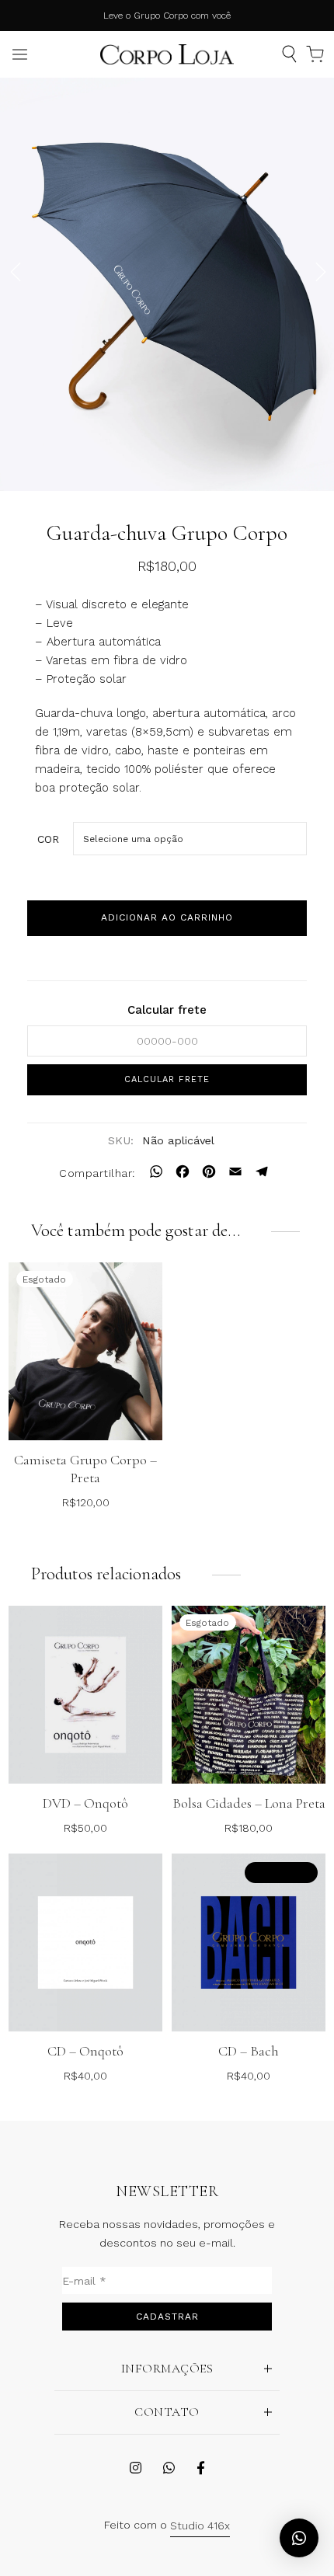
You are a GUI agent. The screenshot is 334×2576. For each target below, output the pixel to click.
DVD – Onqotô (85, 1803)
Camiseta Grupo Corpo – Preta (85, 1469)
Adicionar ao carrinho (167, 917)
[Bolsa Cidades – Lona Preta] (249, 1695)
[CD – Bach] (249, 1942)
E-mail (84, 2281)
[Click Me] (136, 2468)
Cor (48, 839)
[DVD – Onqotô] (85, 1695)
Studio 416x (200, 2526)
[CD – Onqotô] (85, 1942)
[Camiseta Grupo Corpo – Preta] (85, 1351)
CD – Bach (249, 2051)
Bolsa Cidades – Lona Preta (249, 1803)
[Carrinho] (315, 54)
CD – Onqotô (85, 2051)
